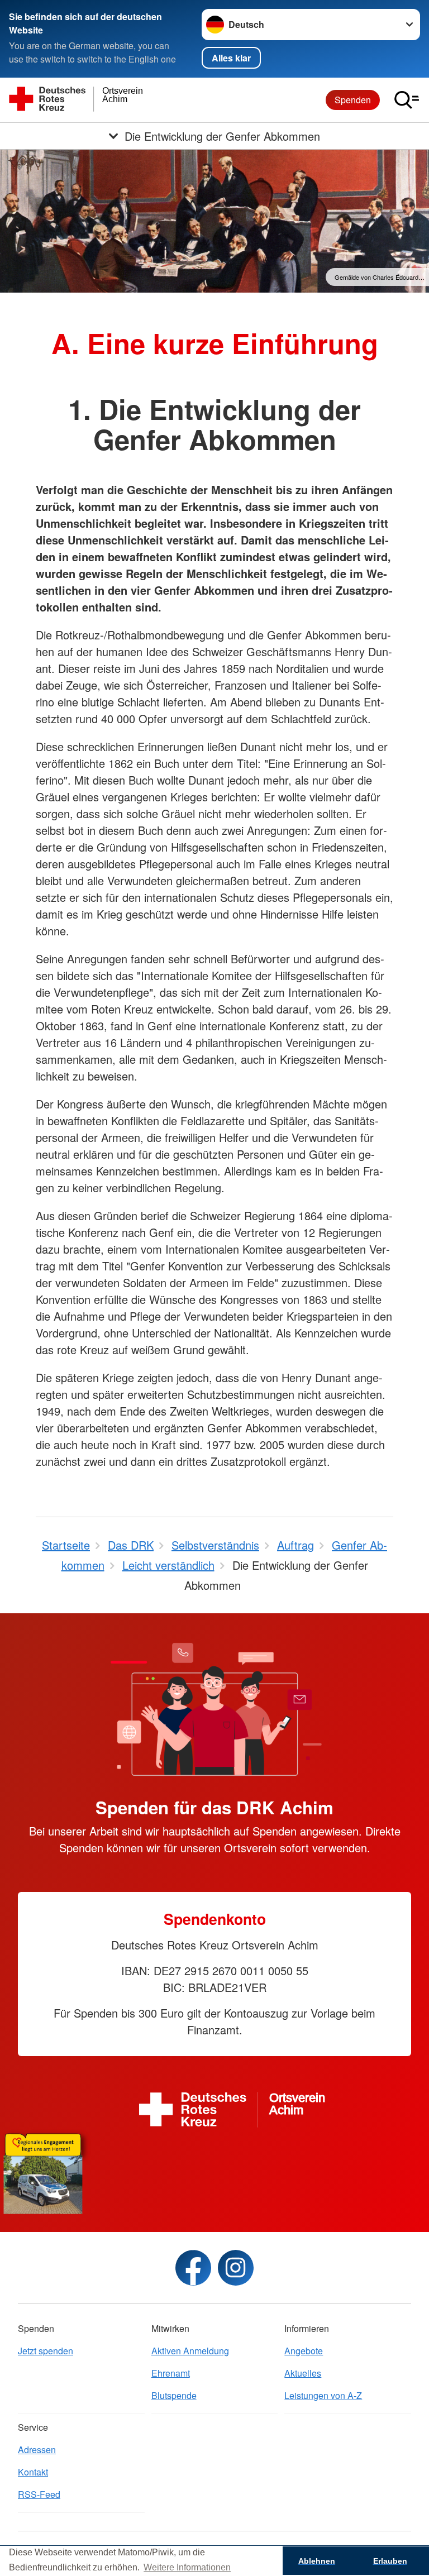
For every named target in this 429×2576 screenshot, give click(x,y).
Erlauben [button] (390, 2561)
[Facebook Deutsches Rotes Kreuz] (193, 2268)
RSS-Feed (39, 2494)
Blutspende (174, 2395)
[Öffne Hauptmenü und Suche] (407, 100)
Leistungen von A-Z (323, 2395)
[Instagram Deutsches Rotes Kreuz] (236, 2268)
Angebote (304, 2351)
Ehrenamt (171, 2373)
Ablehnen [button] (317, 2561)
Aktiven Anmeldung (190, 2351)
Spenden (353, 100)
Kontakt (33, 2472)
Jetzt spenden (46, 2351)
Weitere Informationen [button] (187, 2567)
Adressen (37, 2450)
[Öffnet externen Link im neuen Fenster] (214, 2171)
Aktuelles (303, 2373)
